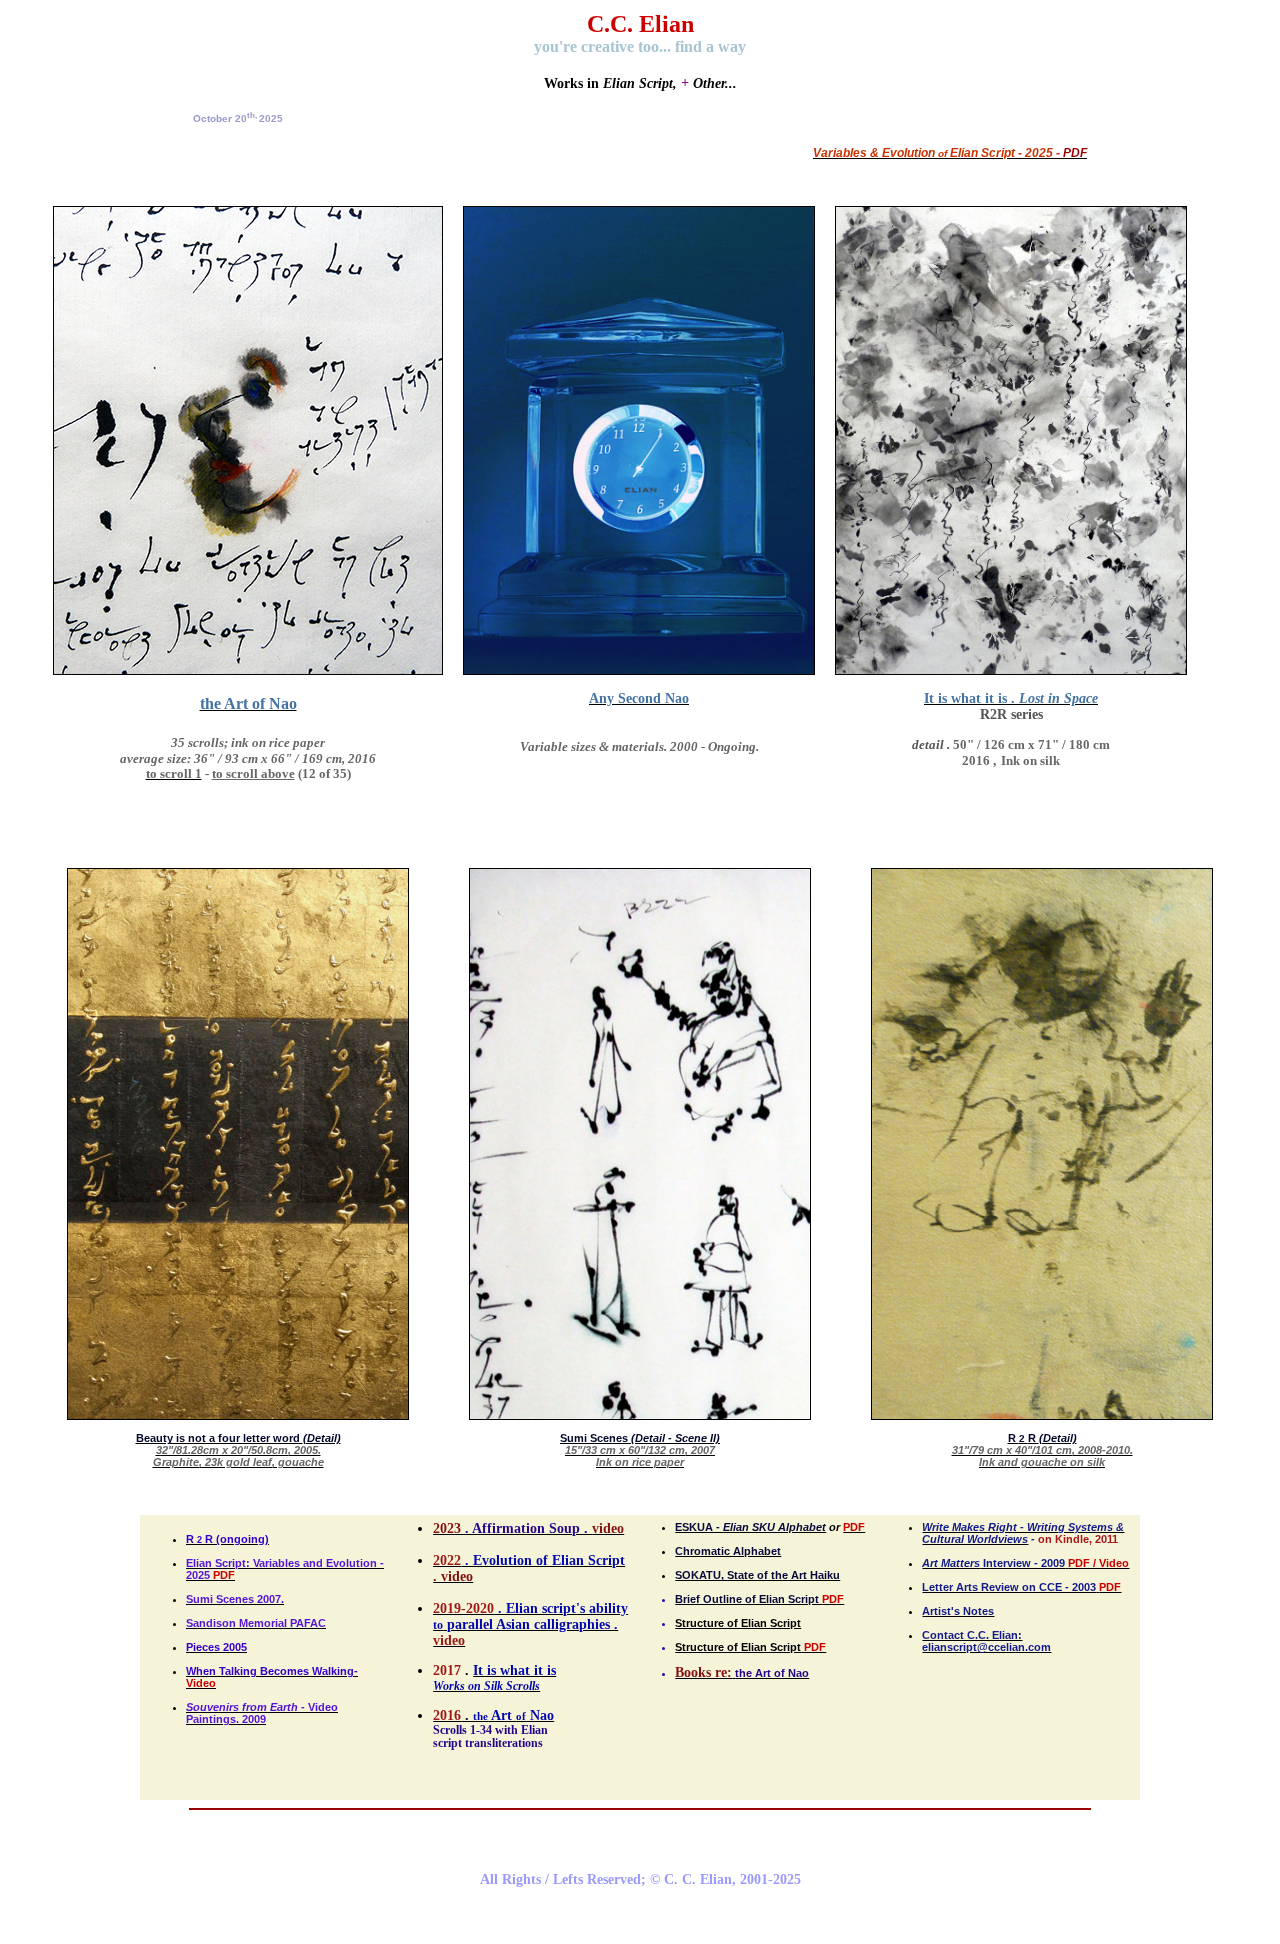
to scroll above (253, 774)
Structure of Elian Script (738, 1623)
